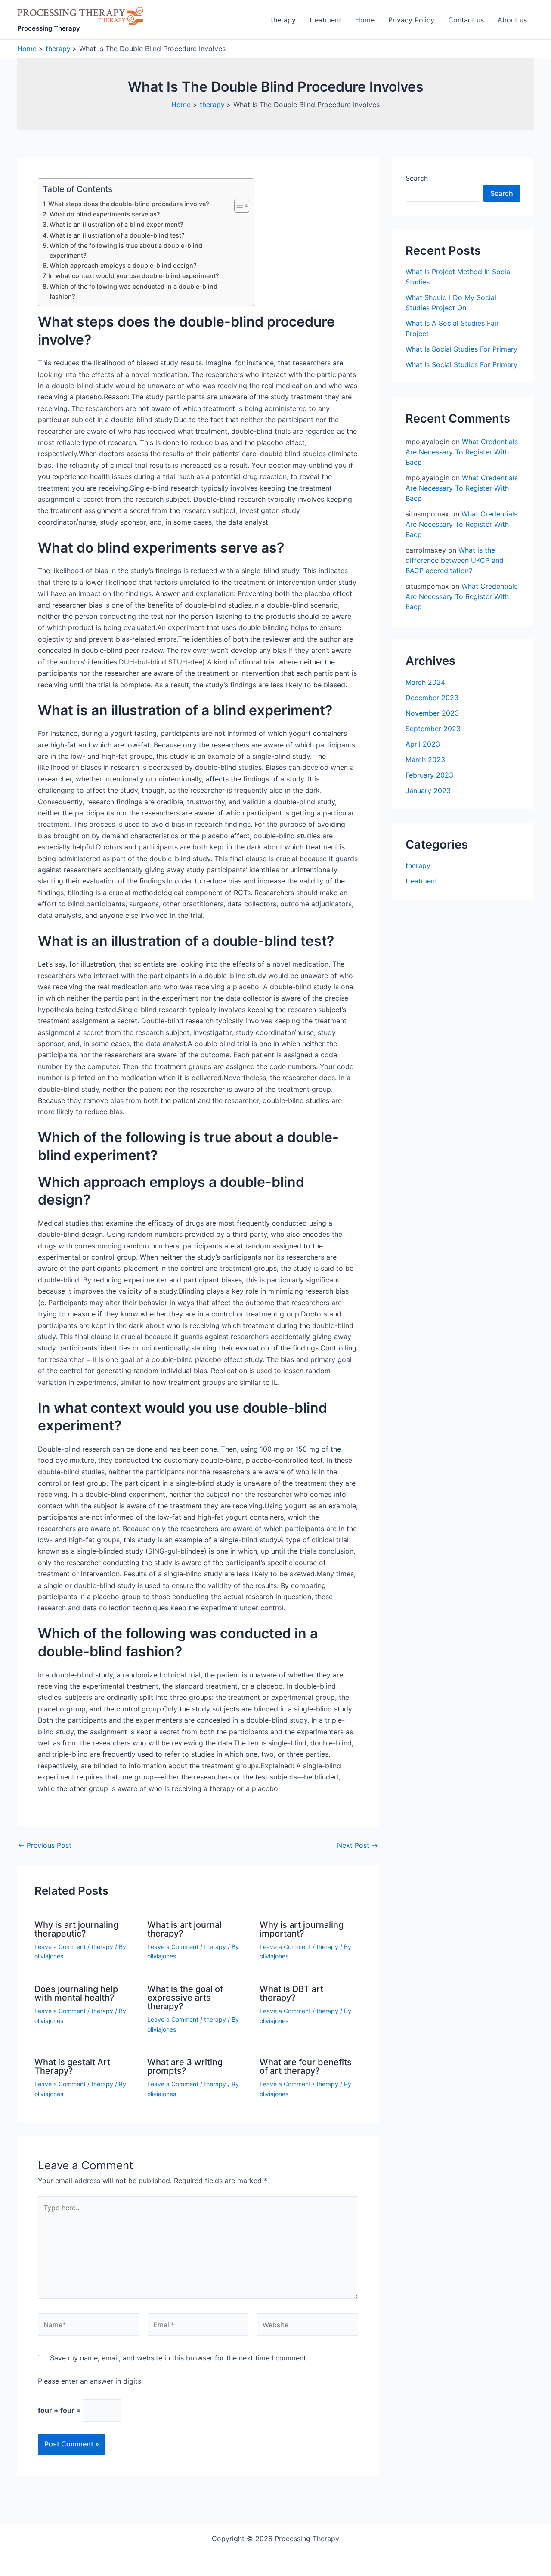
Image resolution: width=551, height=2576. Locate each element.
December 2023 (432, 698)
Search (417, 178)
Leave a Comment (60, 1947)
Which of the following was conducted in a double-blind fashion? (133, 291)
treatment (325, 20)
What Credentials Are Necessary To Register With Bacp (462, 452)
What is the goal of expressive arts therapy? (185, 1998)
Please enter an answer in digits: (90, 2381)
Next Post (358, 1845)
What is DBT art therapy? (291, 1993)
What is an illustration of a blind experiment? (116, 224)
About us (512, 20)
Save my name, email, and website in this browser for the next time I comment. (179, 2358)
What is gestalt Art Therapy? (72, 2066)
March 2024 (425, 682)
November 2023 (432, 713)
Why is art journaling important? (302, 1929)
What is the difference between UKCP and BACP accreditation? (455, 560)
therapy (283, 20)
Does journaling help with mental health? (76, 1993)
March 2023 (425, 760)
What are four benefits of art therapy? (306, 2066)
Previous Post (45, 1845)
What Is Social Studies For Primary (461, 349)
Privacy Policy (411, 20)
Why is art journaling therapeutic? (76, 1929)
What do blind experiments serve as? (105, 214)
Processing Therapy (49, 28)
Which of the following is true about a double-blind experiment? (126, 250)
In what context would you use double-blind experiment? (134, 276)
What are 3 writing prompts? (185, 2066)
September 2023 (433, 729)
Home (365, 20)
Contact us (466, 20)
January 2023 (428, 791)
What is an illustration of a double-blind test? (117, 235)
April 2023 (423, 744)
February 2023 (429, 775)
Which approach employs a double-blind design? (123, 265)
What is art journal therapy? (184, 1929)
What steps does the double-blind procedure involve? (129, 204)
